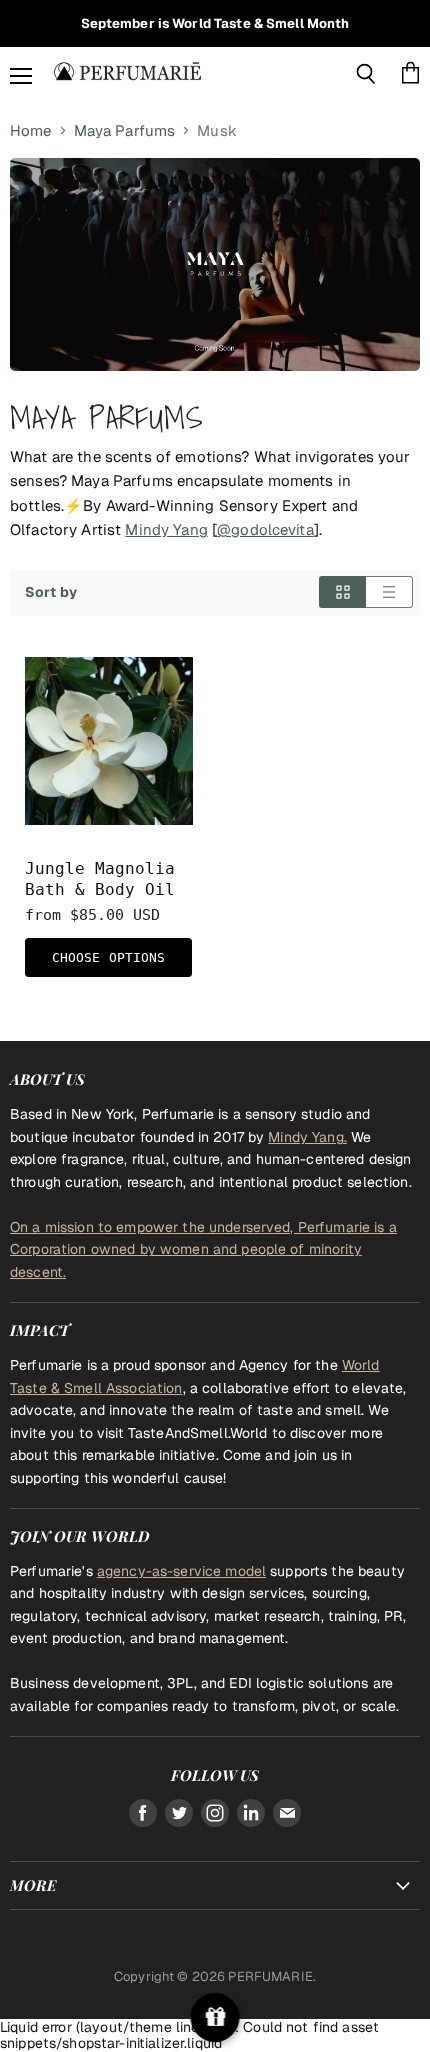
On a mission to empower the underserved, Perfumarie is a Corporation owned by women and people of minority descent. (203, 1249)
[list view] (389, 592)
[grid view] (342, 592)
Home (31, 130)
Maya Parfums (125, 130)
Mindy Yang (166, 529)
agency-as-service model (181, 1571)
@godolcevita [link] (265, 529)
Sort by (51, 592)
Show (215, 2017)
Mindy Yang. (307, 1137)
